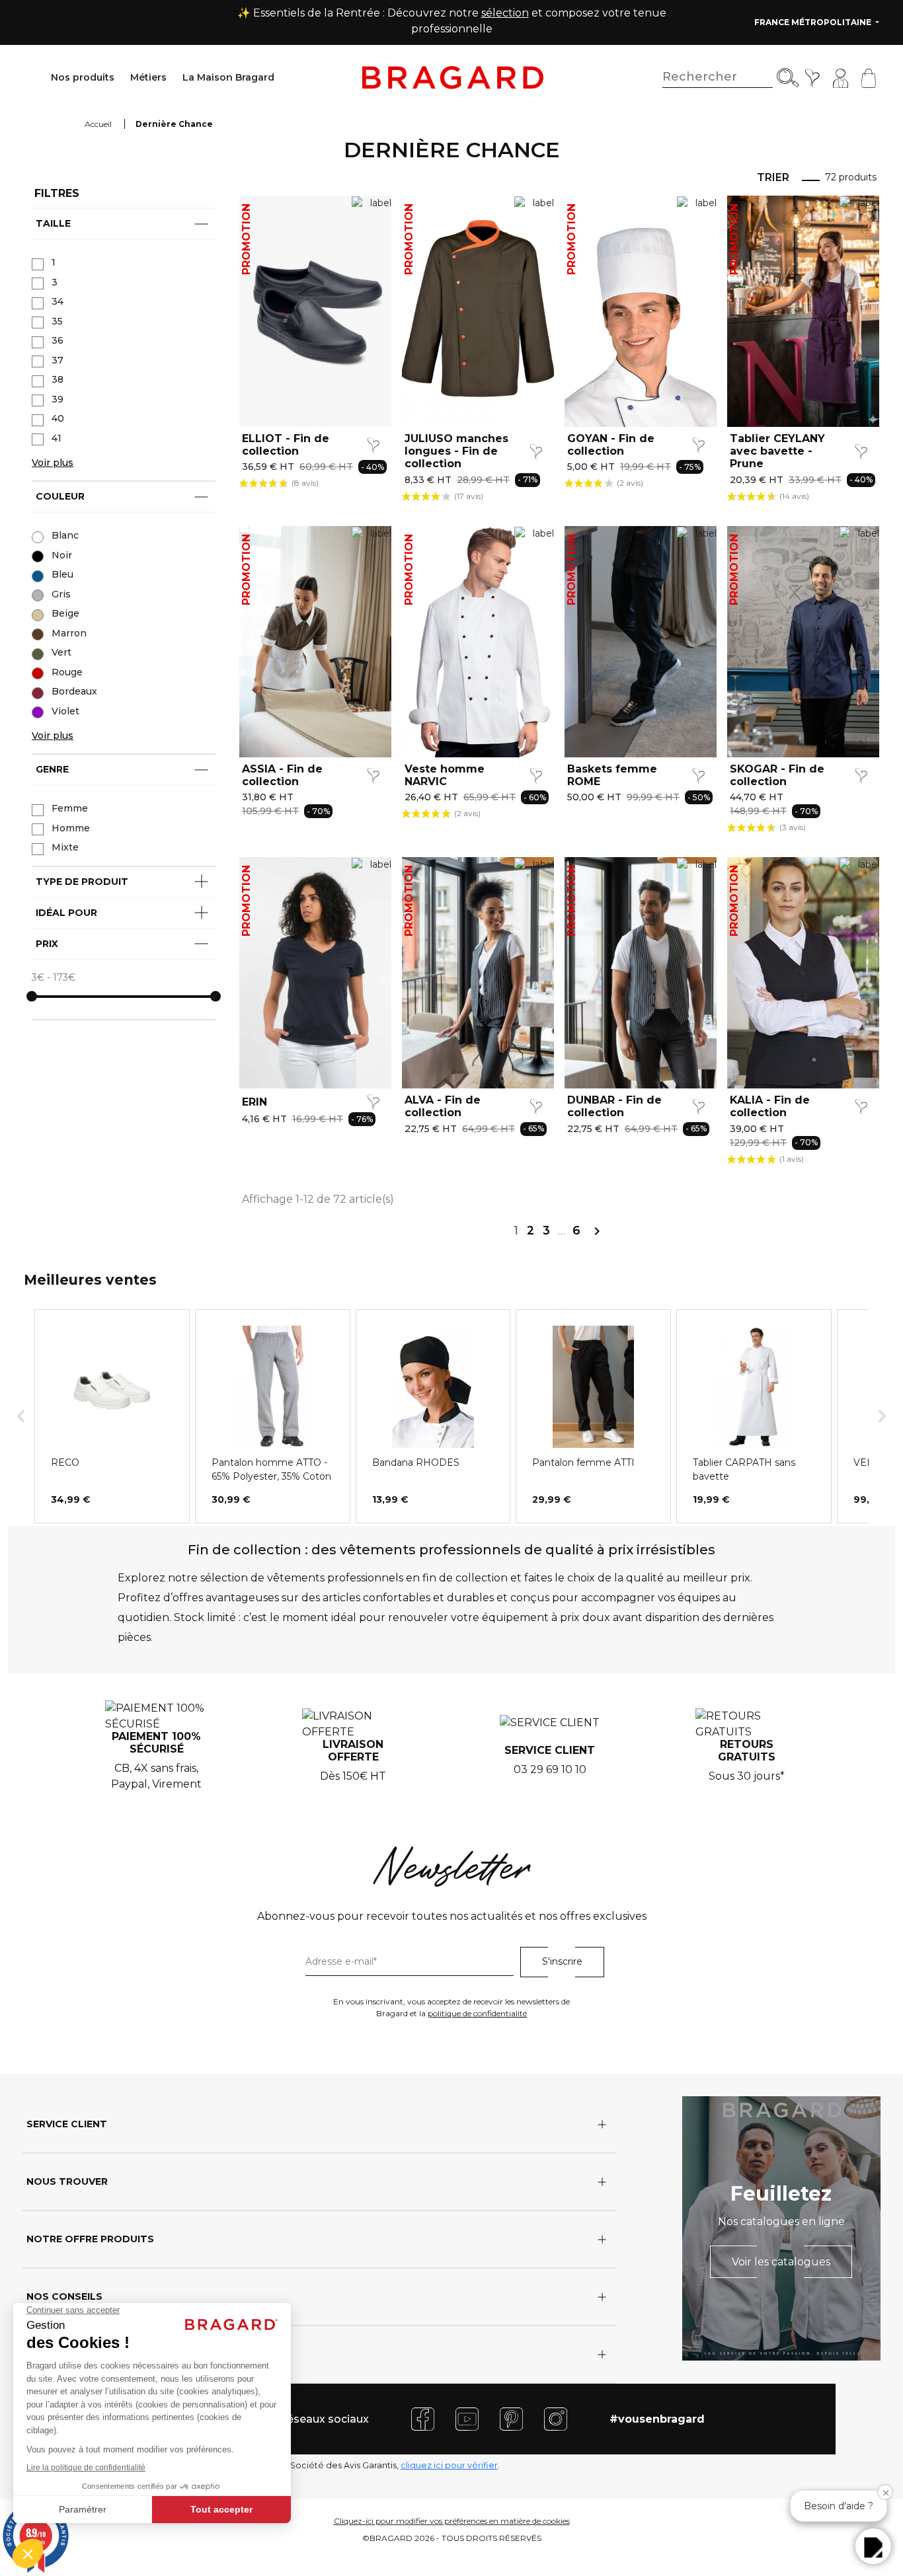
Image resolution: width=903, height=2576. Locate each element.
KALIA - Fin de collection (770, 1106)
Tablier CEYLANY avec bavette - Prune (777, 451)
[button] (21, 1416)
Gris (61, 594)
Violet (65, 711)
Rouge (67, 672)
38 (58, 379)
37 (58, 360)
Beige (65, 613)
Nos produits (83, 77)
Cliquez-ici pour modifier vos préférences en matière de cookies (452, 2521)
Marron (69, 633)
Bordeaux (74, 691)
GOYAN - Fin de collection (611, 445)
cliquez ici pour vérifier (449, 2465)
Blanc (65, 535)
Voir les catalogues (781, 2262)
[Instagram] (556, 2418)
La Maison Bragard (228, 77)
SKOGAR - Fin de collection (777, 775)
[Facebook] (423, 2418)
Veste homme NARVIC (445, 775)
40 (58, 418)
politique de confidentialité (477, 2013)
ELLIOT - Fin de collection (286, 445)
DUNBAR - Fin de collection (614, 1106)
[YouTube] (467, 2418)
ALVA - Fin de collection (443, 1106)
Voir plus (53, 463)
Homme (71, 828)
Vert (61, 652)
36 (58, 340)
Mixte (65, 847)
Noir (62, 555)
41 (57, 438)
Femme (70, 808)
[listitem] (112, 1416)
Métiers (148, 77)
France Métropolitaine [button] (814, 22)
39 (58, 399)
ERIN (255, 1102)
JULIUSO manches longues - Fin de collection (456, 451)
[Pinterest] (511, 2418)
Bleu (62, 574)
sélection (505, 13)
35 (57, 321)
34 (58, 301)
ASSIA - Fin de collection (282, 775)
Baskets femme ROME (612, 775)
